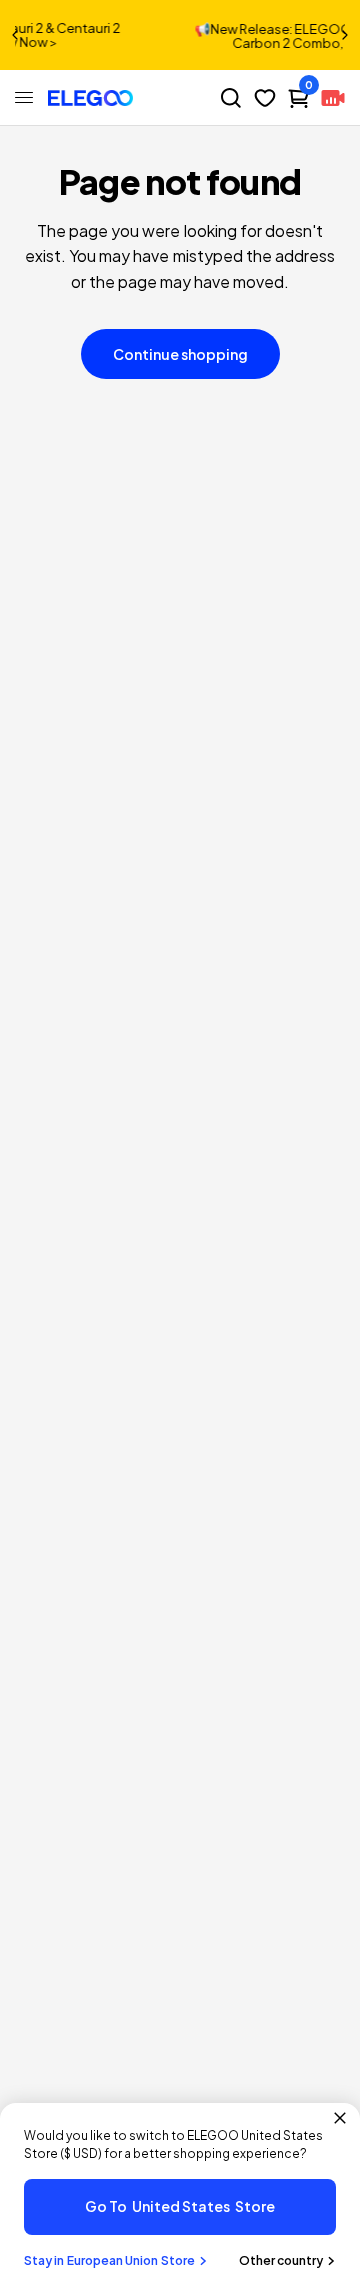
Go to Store (180, 2206)
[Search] (231, 98)
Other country (281, 2260)
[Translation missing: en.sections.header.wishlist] (265, 98)
